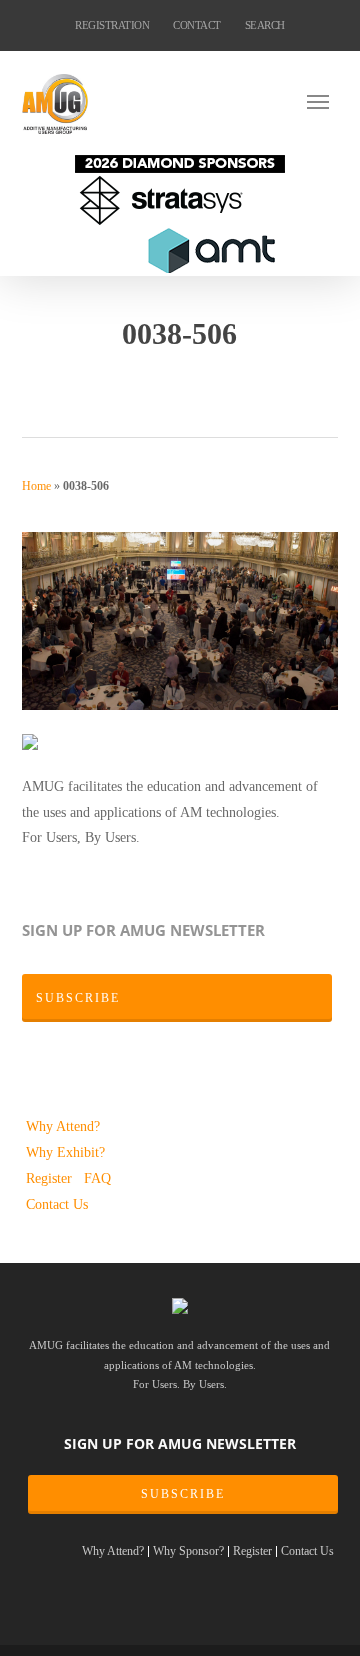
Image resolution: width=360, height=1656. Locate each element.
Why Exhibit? (65, 1152)
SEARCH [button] (265, 25)
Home (36, 486)
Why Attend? (63, 1126)
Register (51, 1178)
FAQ (97, 1178)
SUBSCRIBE (183, 1494)
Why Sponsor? (188, 1551)
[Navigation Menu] (323, 101)
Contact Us (57, 1204)
